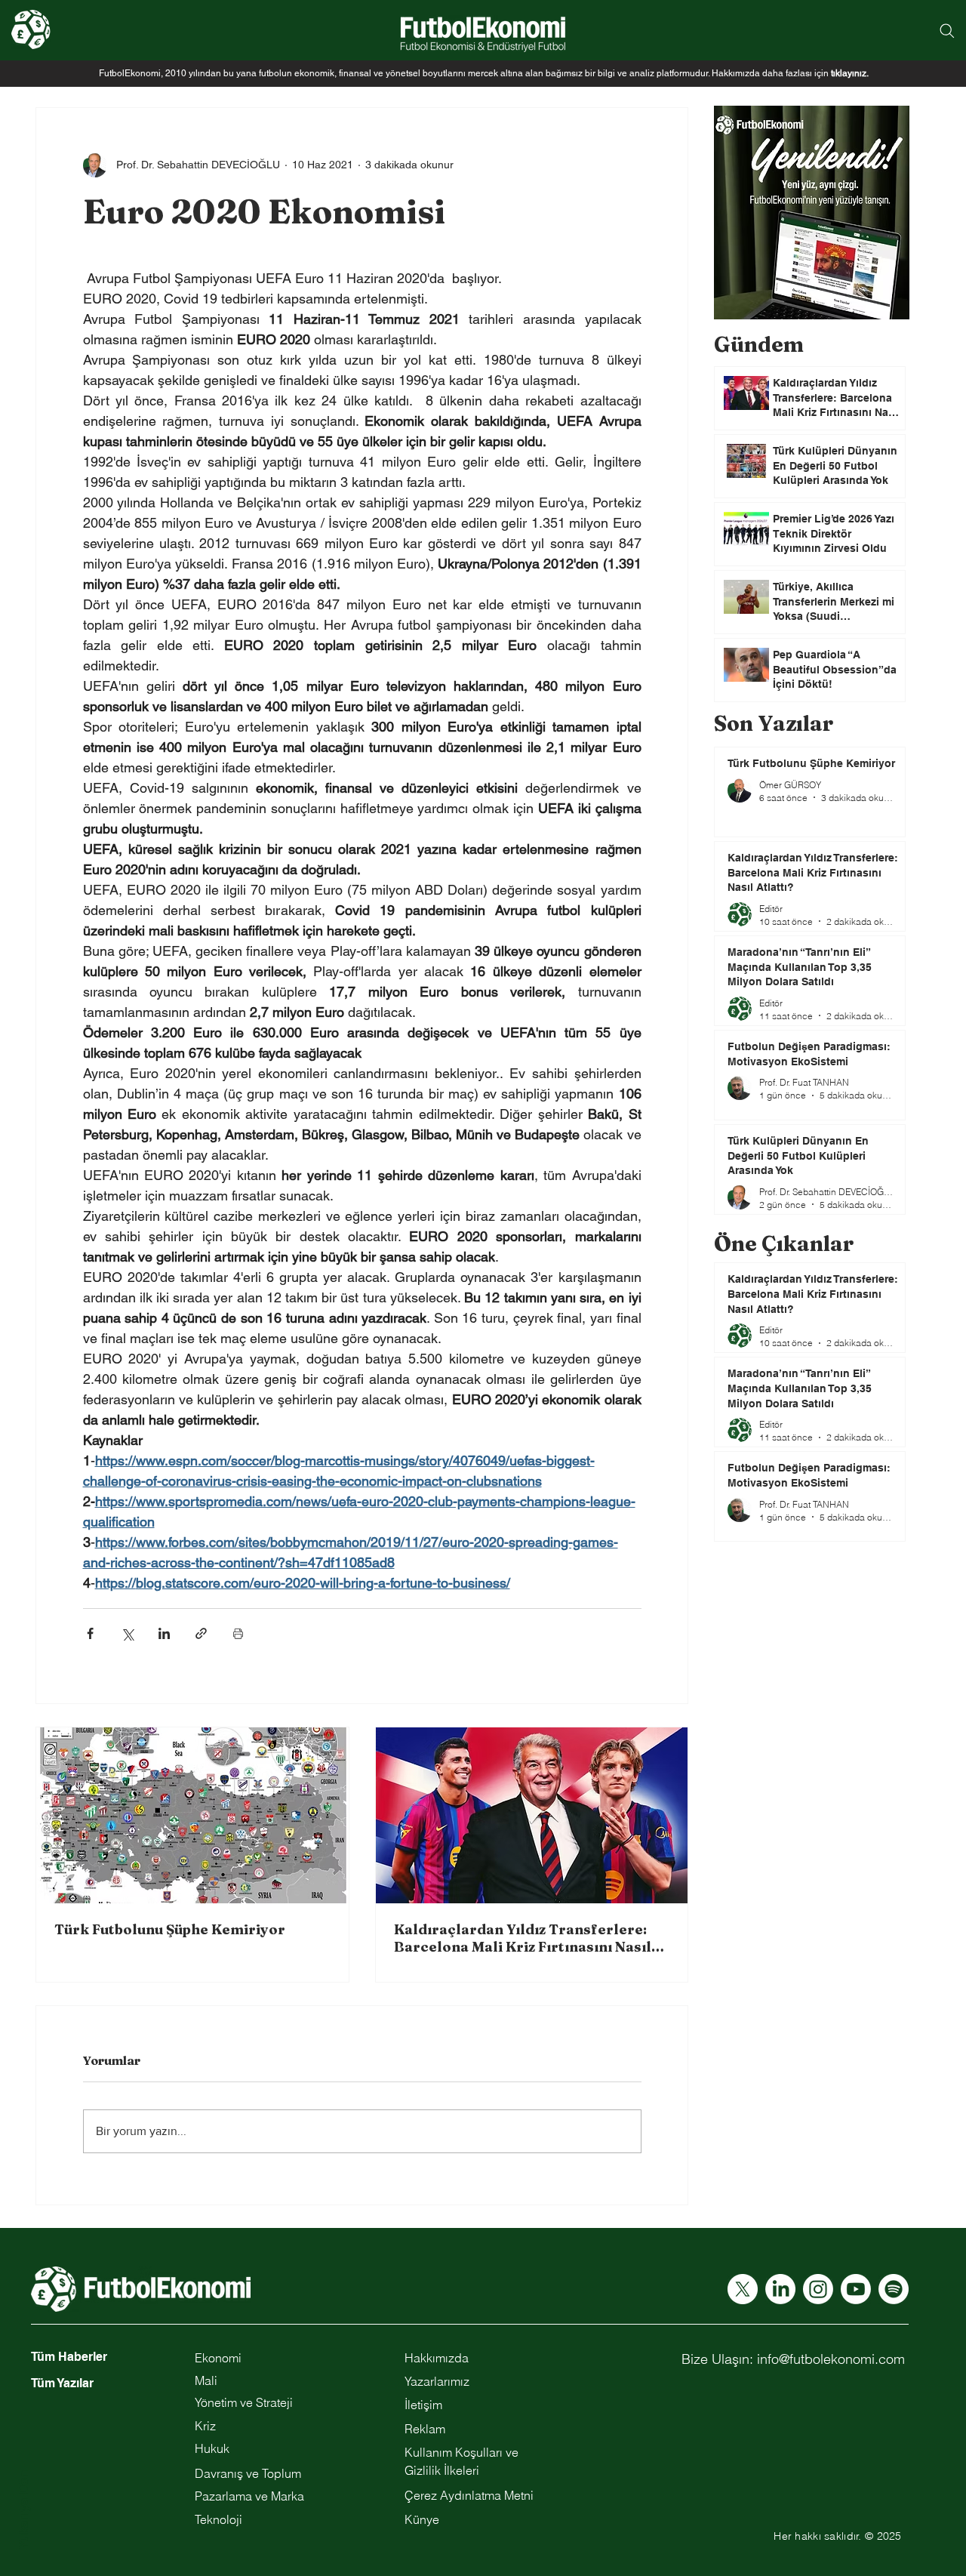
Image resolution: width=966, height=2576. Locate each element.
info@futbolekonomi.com (831, 2359)
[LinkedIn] (780, 2289)
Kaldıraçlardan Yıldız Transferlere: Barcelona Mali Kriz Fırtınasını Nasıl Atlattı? (523, 1938)
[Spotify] (894, 2289)
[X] (743, 2289)
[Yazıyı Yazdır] (238, 1633)
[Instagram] (818, 2289)
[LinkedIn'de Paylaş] (164, 1633)
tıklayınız (849, 73)
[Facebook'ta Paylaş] (90, 1633)
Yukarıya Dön (23, 2510)
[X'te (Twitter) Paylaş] (127, 1633)
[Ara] (947, 31)
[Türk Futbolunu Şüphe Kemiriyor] (192, 1815)
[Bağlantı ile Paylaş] (201, 1633)
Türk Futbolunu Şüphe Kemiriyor (170, 1929)
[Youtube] (856, 2289)
